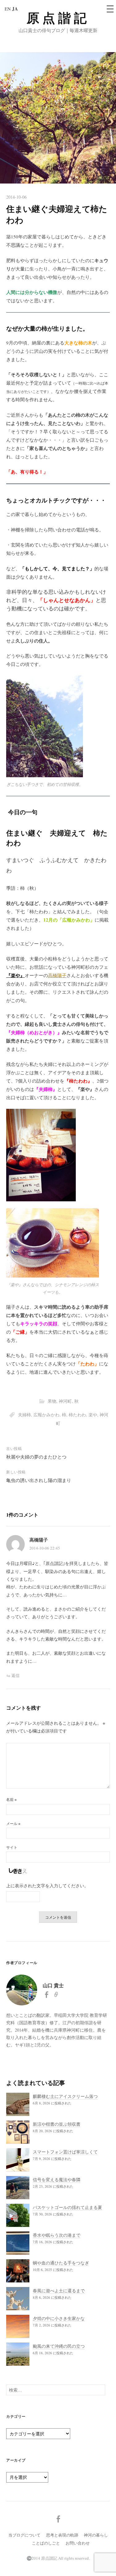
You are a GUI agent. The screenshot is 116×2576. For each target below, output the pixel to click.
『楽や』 (15, 975)
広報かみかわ (46, 1415)
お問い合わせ (78, 2543)
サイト (12, 1847)
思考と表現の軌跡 (62, 2535)
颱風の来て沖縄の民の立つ (59, 2346)
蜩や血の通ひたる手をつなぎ (61, 2263)
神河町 (65, 1401)
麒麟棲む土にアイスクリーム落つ (65, 2096)
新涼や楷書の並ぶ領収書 (57, 2124)
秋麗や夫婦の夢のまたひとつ (36, 1457)
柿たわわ (77, 1415)
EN (8, 9)
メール (13, 1823)
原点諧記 (58, 18)
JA (15, 9)
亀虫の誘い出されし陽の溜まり (39, 1480)
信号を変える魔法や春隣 (57, 2180)
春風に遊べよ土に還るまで (59, 2291)
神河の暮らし (96, 2535)
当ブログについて (24, 2535)
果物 (52, 1401)
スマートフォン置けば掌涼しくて (65, 2152)
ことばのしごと (46, 2543)
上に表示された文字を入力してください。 (47, 1886)
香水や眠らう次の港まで (57, 2235)
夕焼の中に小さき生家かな (59, 2318)
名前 (11, 1799)
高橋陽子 (57, 975)
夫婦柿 (24, 1415)
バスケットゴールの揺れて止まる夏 (67, 2207)
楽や (93, 1415)
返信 (15, 1675)
